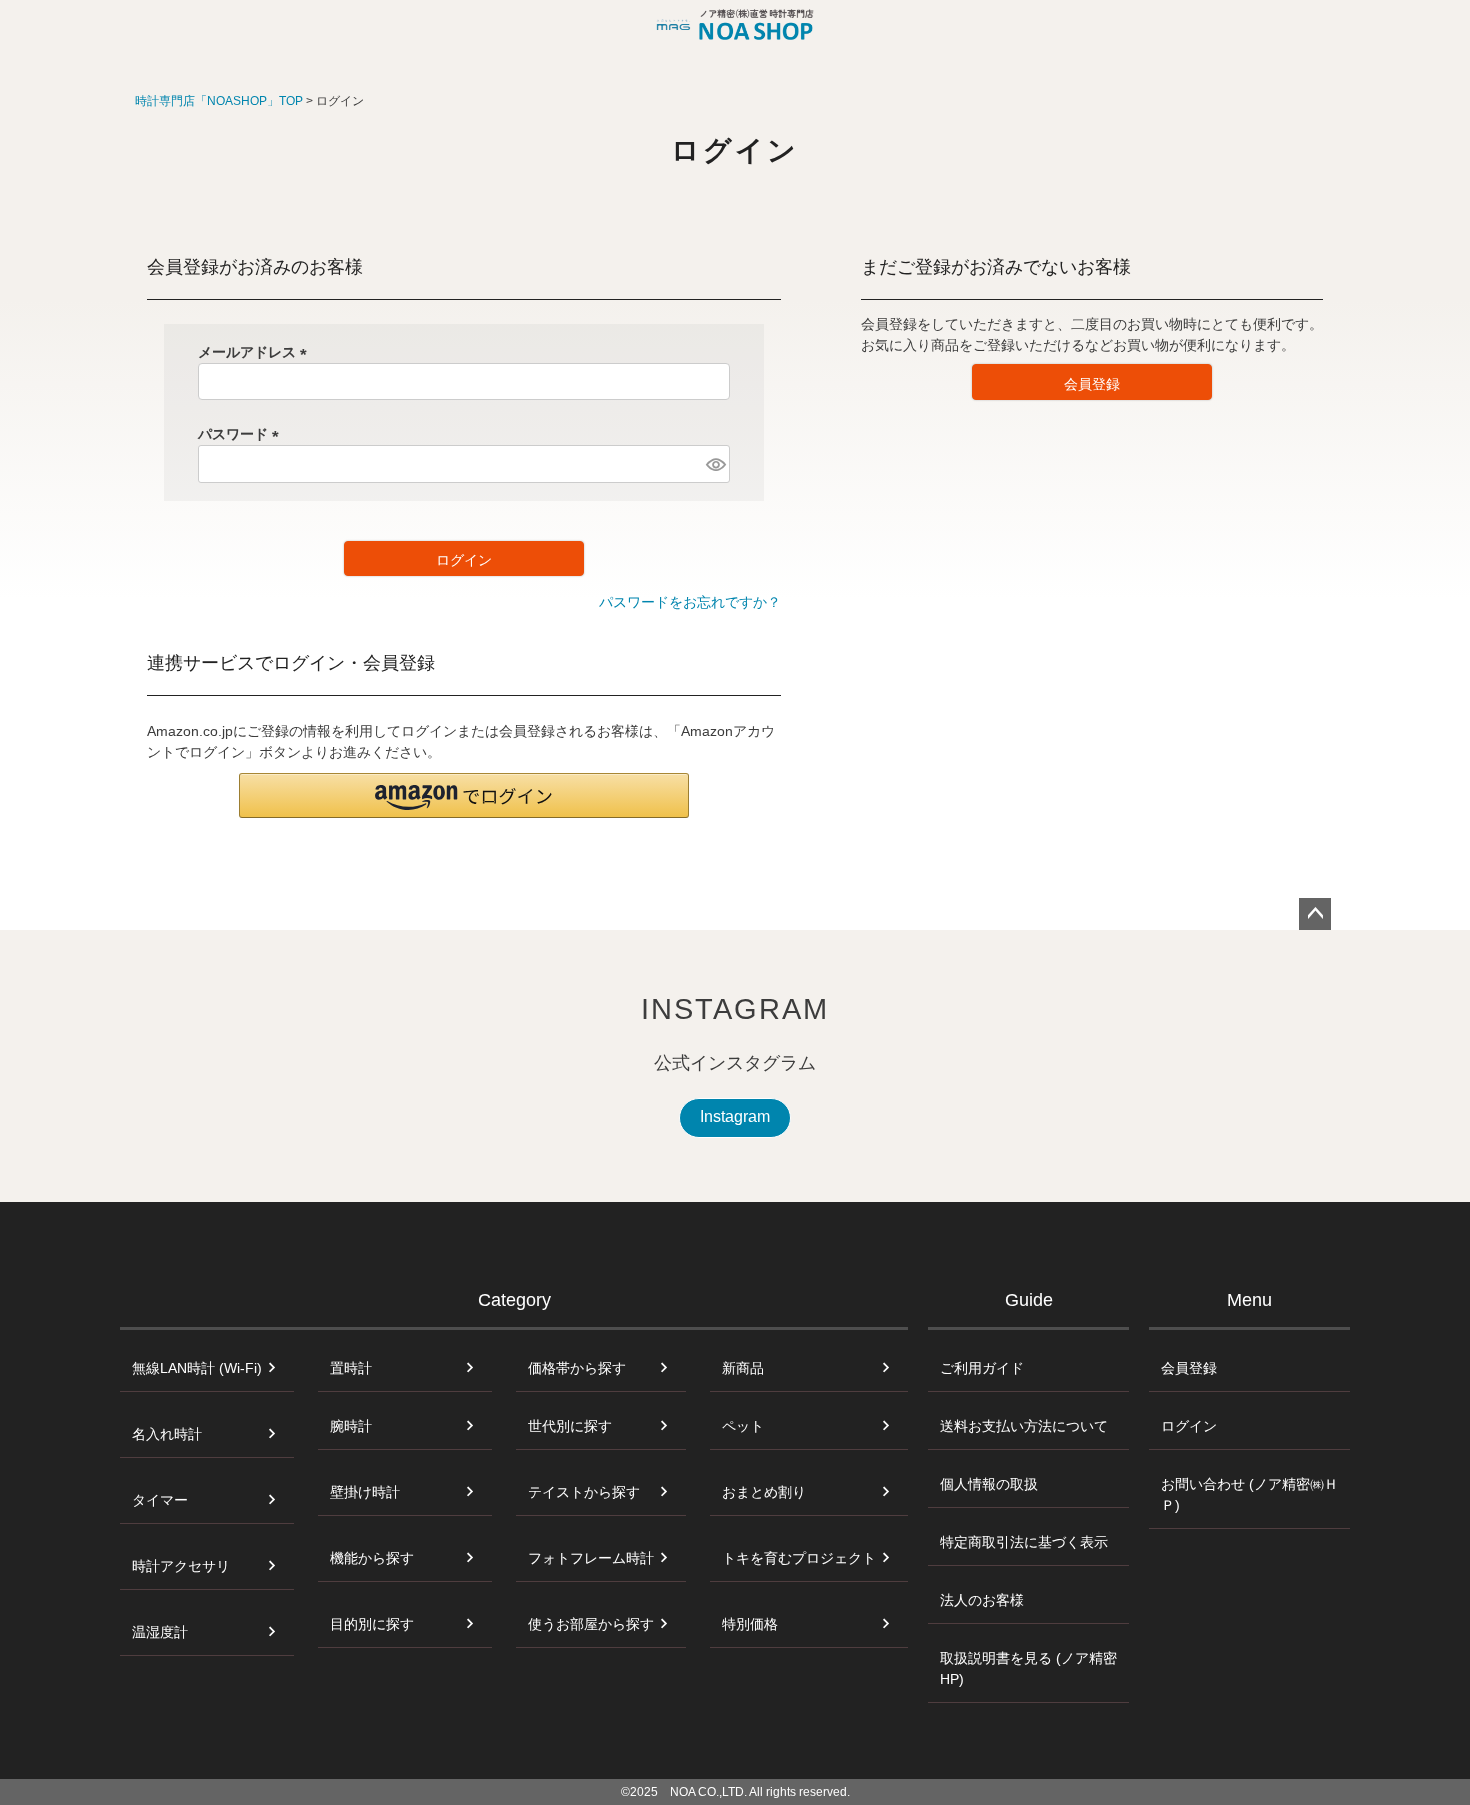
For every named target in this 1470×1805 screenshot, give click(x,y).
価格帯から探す (577, 1368)
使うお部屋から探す (591, 1624)
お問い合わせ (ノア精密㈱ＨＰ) (1249, 1494)
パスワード (242, 434)
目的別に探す (372, 1624)
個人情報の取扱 (989, 1484)
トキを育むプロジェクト (799, 1558)
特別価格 (750, 1624)
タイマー (160, 1500)
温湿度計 (160, 1632)
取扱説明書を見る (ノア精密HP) (1028, 1668)
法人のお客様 (982, 1600)
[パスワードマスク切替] (715, 464)
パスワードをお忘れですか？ (690, 602)
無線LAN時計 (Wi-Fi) (197, 1368)
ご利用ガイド (982, 1368)
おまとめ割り (764, 1492)
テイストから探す (584, 1492)
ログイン (1189, 1426)
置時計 (351, 1368)
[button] (464, 795)
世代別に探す (570, 1426)
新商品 (743, 1368)
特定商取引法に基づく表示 (1024, 1542)
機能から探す (372, 1558)
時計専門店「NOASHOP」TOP (219, 101)
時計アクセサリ (181, 1566)
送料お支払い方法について (1024, 1426)
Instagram (735, 1116)
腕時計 (351, 1426)
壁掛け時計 (365, 1492)
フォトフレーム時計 (591, 1558)
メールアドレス (256, 352)
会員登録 (1189, 1368)
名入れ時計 (167, 1434)
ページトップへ (1315, 914)
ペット (743, 1426)
